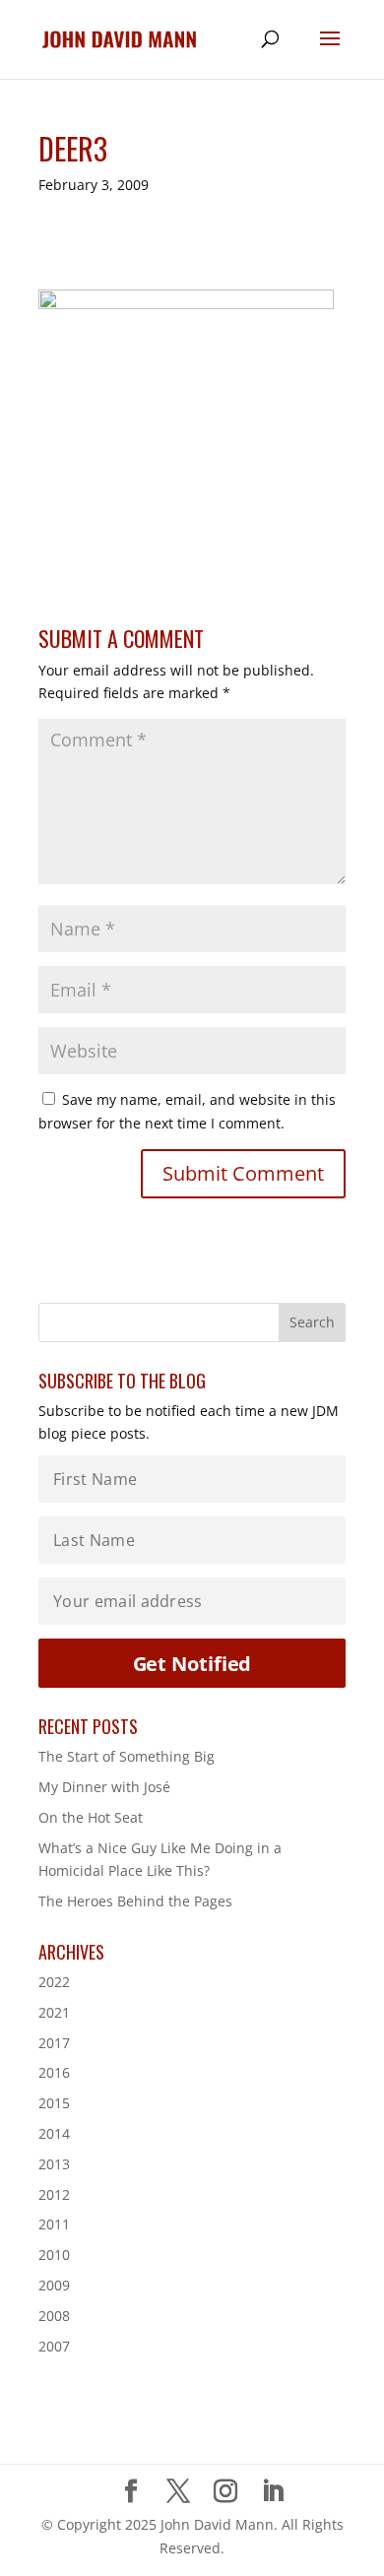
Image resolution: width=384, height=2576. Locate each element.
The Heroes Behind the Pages (135, 1901)
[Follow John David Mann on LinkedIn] (273, 2492)
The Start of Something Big (127, 1756)
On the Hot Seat (91, 1817)
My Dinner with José (104, 1787)
